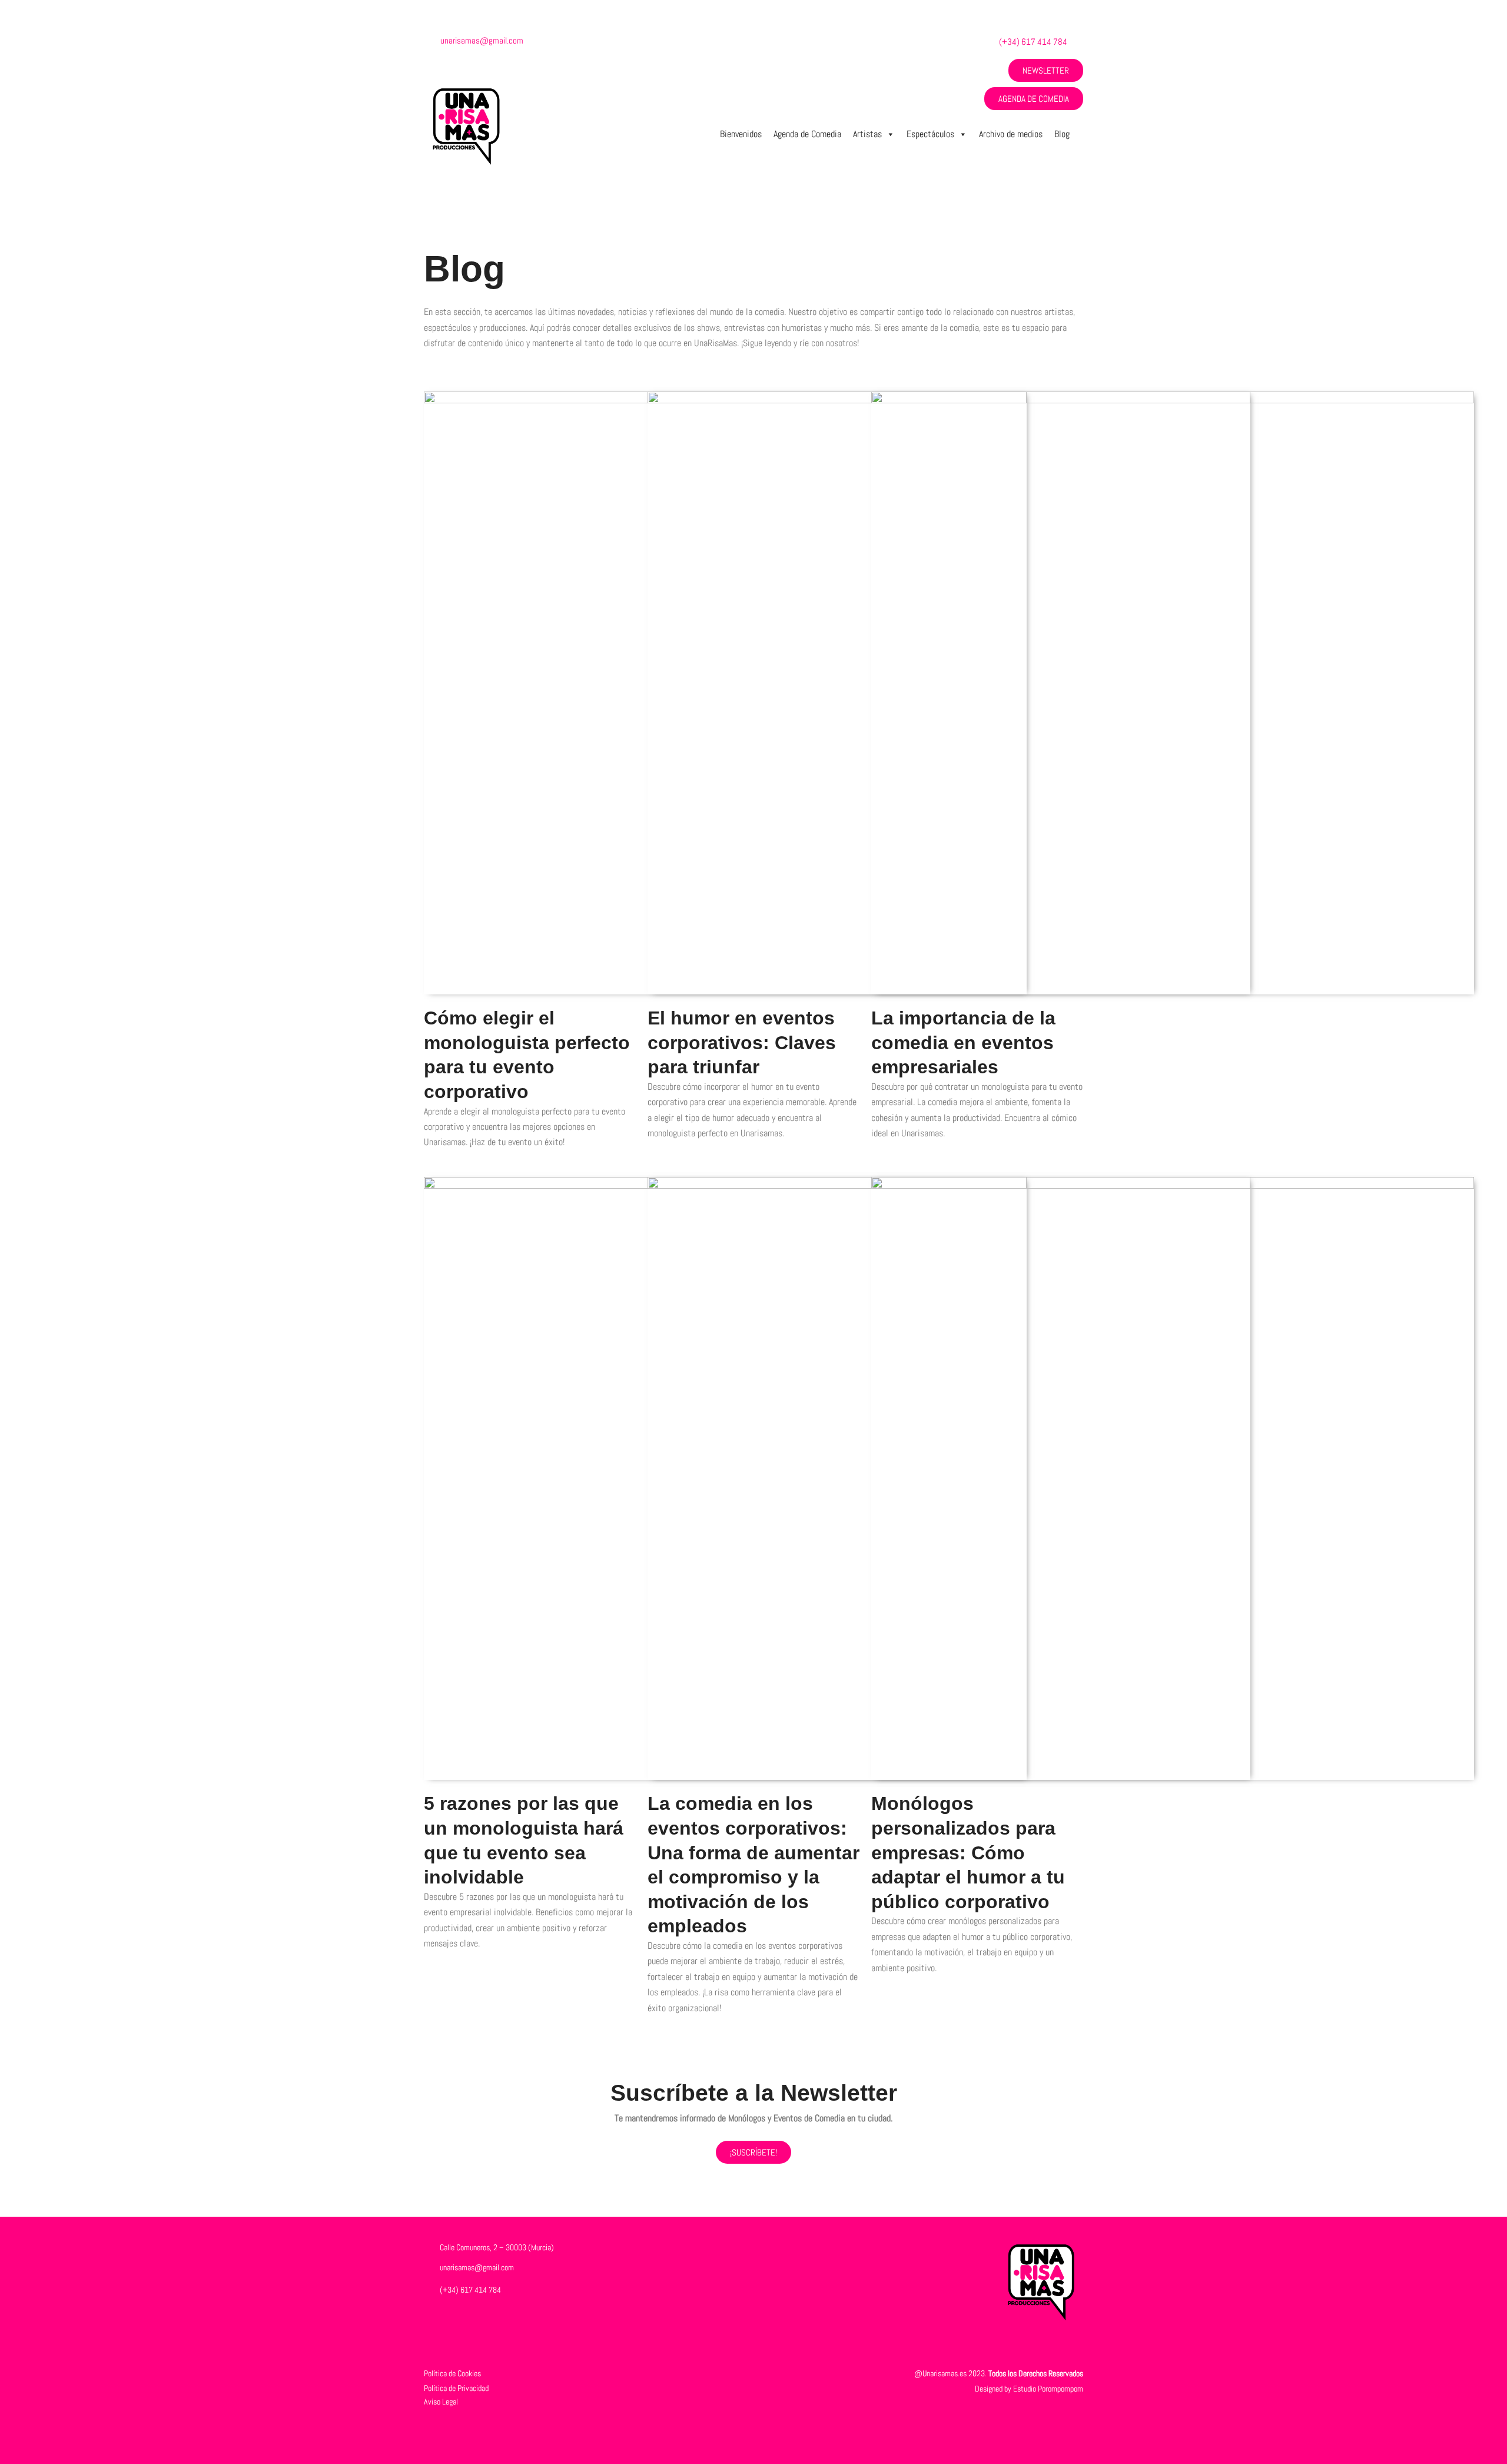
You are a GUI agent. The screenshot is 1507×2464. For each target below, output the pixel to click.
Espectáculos (930, 134)
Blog (1062, 134)
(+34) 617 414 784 (1033, 42)
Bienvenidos (741, 134)
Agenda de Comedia (807, 134)
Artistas (867, 134)
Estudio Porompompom (1048, 2389)
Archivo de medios (1011, 134)
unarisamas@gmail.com (482, 40)
